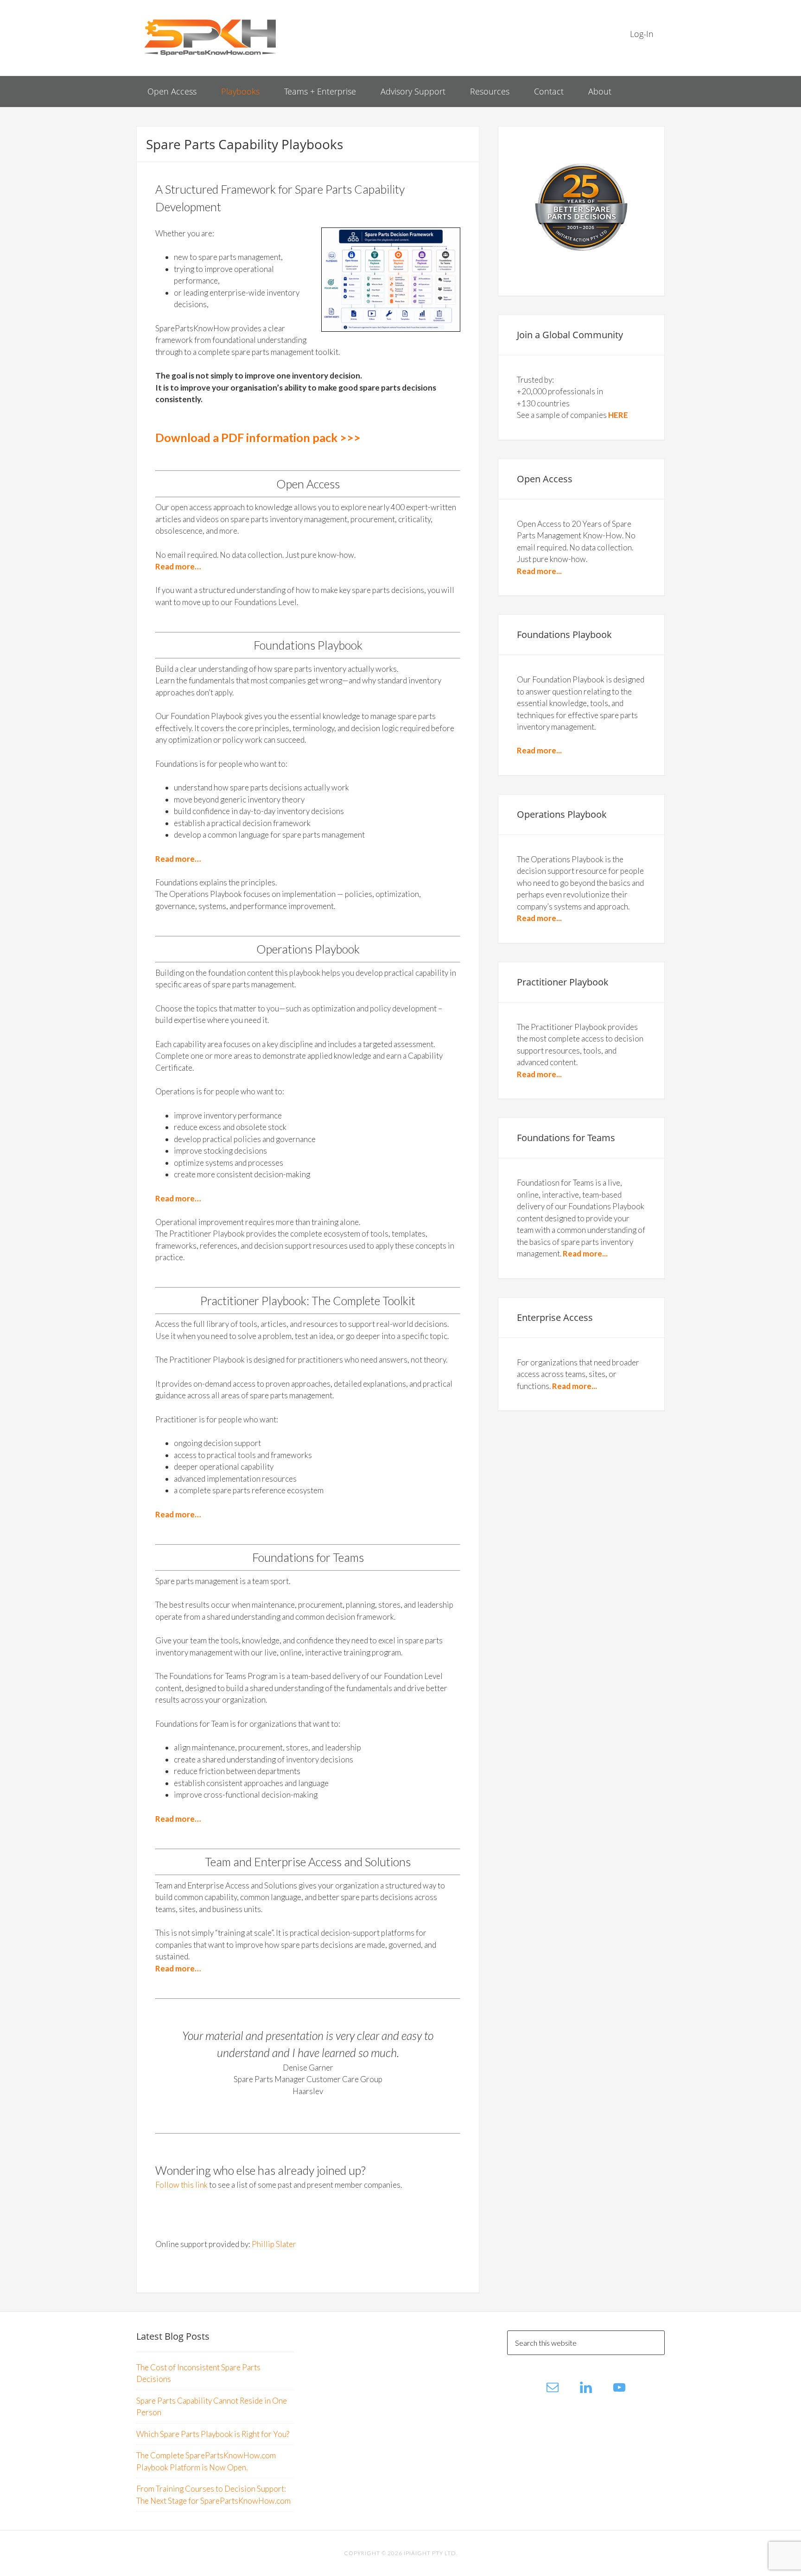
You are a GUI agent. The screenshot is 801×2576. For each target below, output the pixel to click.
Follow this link (181, 2185)
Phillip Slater (274, 2244)
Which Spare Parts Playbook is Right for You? (213, 2434)
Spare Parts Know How (210, 37)
